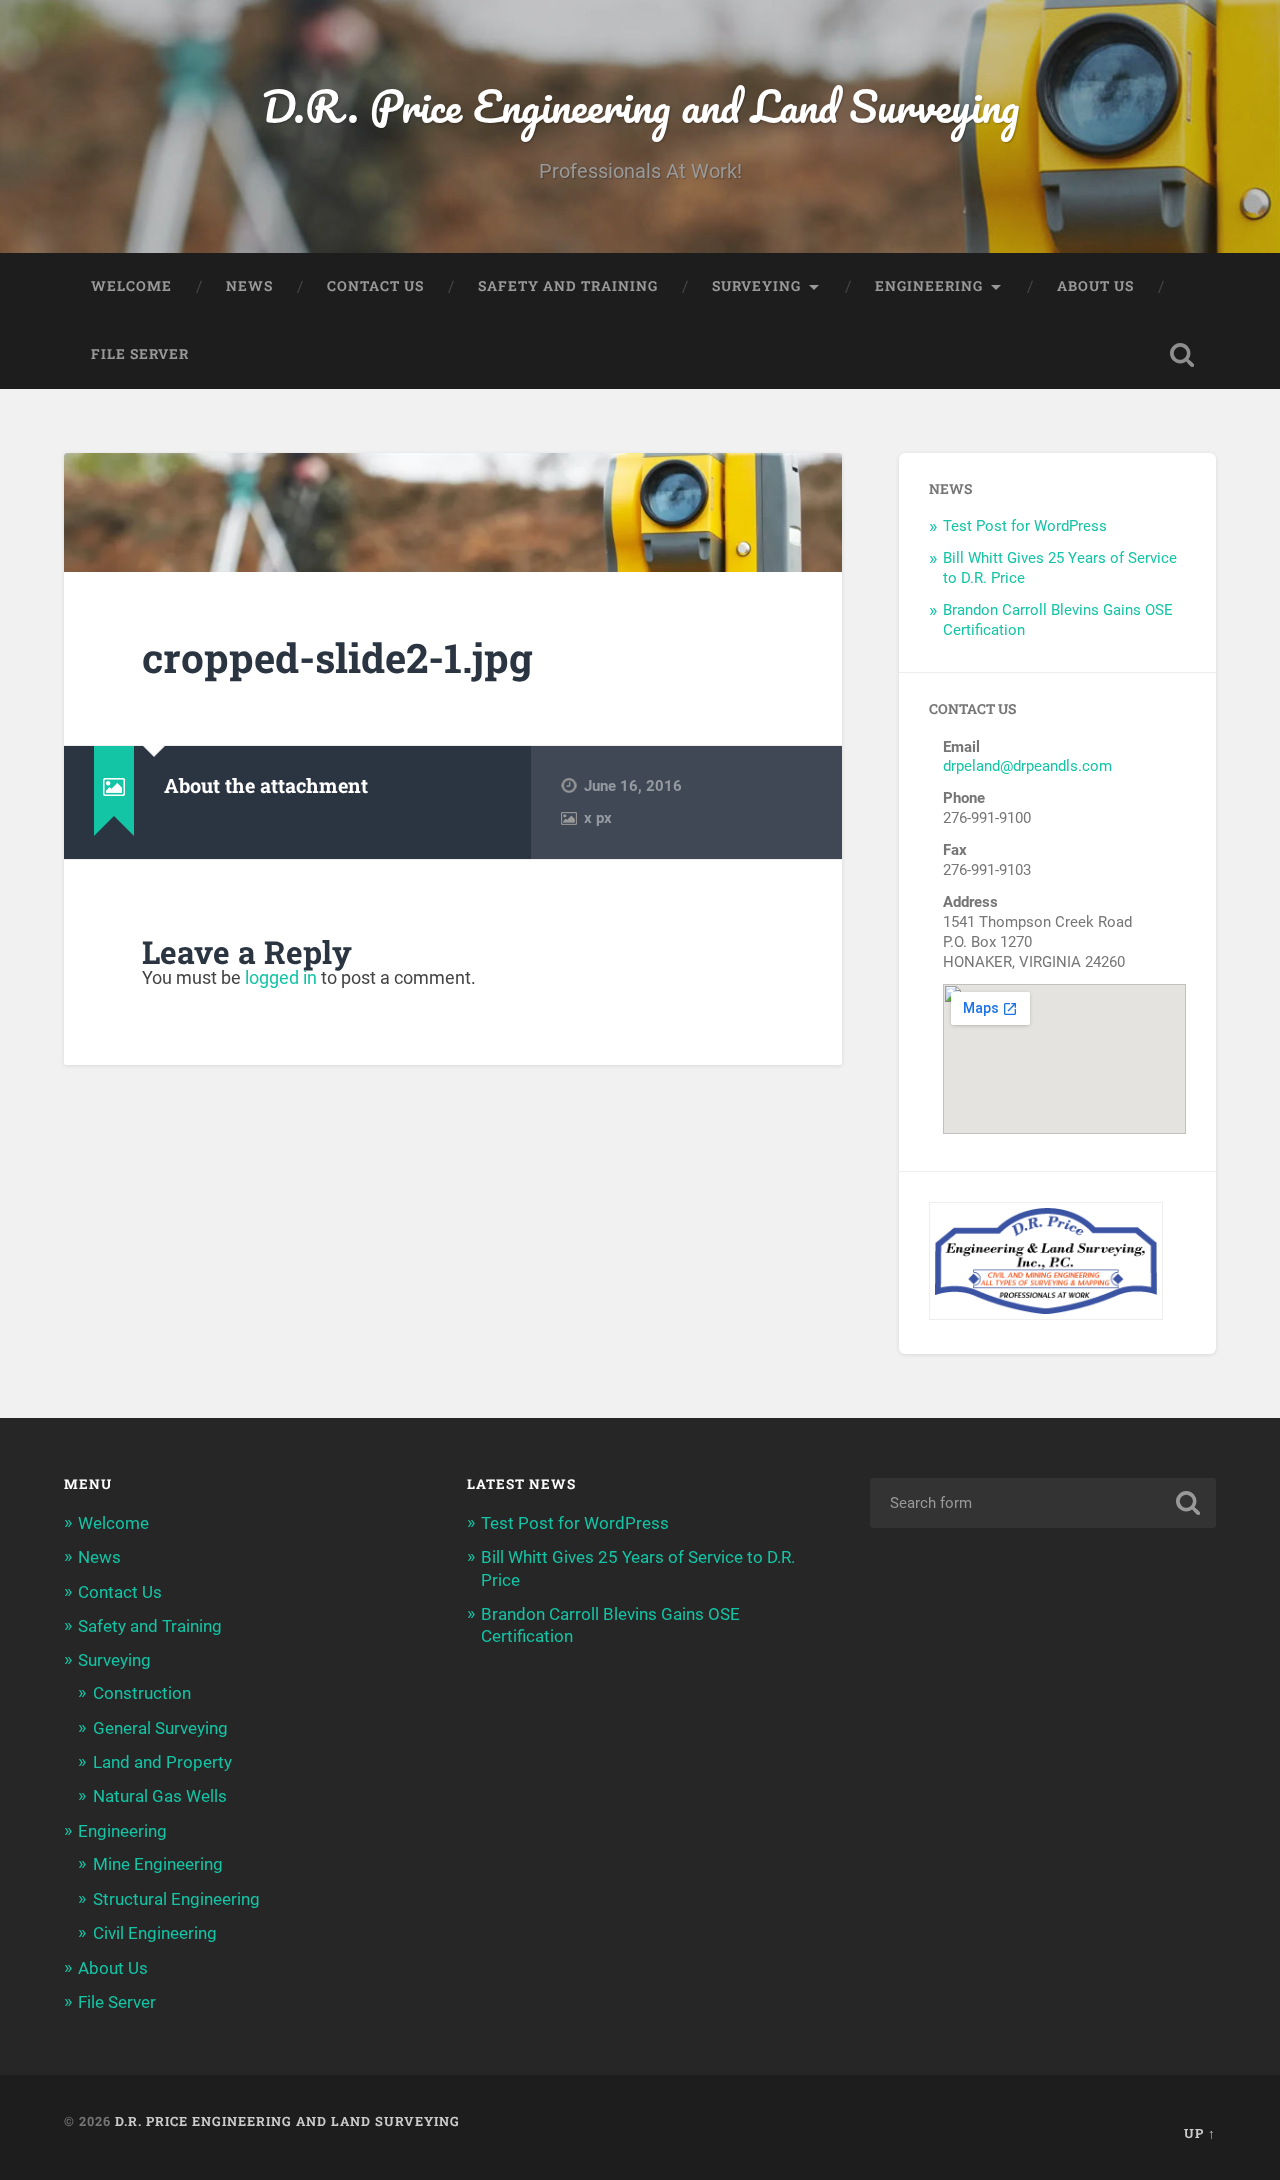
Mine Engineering (158, 1864)
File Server (140, 354)
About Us (1095, 286)
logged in (281, 977)
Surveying (756, 286)
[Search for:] (1043, 1503)
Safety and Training (568, 286)
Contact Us (375, 286)
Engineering (929, 286)
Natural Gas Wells (160, 1796)
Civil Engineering (155, 1933)
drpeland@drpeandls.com (1027, 766)
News (249, 286)
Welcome (131, 286)
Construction (142, 1693)
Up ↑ (1200, 2133)
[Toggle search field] (1182, 355)
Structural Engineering (176, 1899)
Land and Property (162, 1762)
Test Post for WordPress (1025, 526)
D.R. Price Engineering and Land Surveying (640, 105)
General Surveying (160, 1728)
